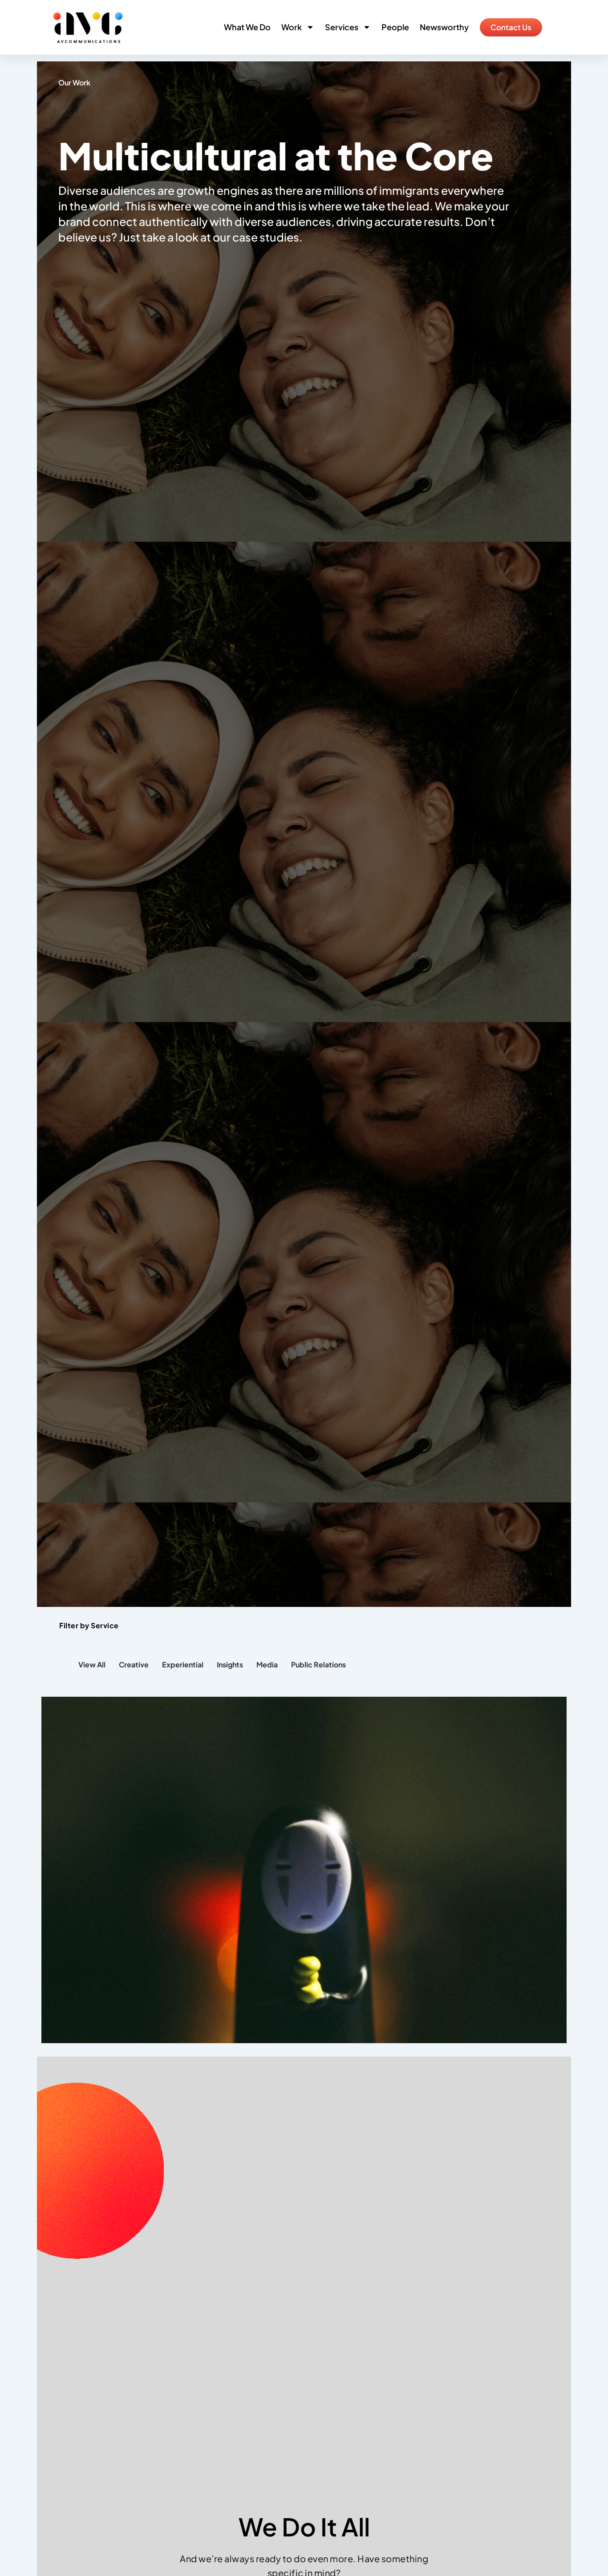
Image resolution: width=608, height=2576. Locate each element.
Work (292, 27)
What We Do (247, 27)
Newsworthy (444, 27)
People (395, 27)
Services (342, 27)
